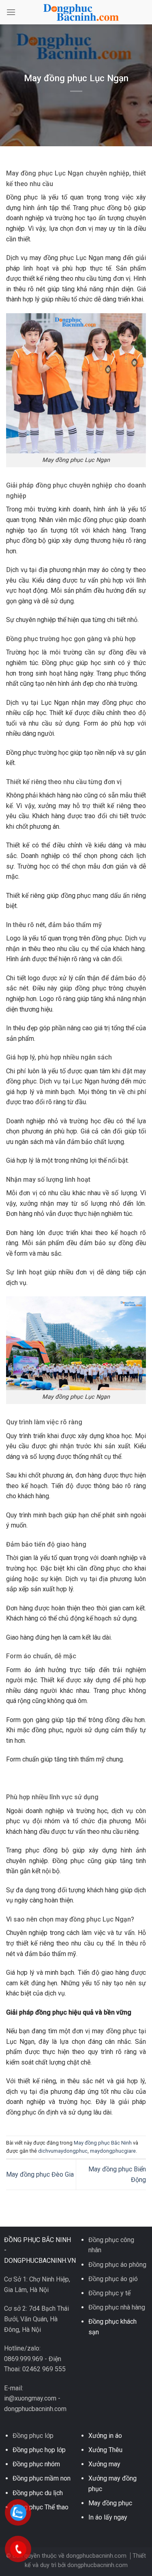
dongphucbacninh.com (97, 2565)
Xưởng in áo (105, 2436)
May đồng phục (110, 2503)
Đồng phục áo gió (113, 2279)
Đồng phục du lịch (38, 2493)
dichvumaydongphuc (63, 2151)
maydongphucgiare (113, 2151)
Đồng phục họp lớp (39, 2450)
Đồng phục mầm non (42, 2478)
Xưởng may (104, 2464)
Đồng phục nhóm (36, 2464)
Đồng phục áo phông (117, 2265)
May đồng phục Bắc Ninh (103, 2143)
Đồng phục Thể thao (41, 2507)
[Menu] (11, 12)
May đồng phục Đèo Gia (40, 2174)
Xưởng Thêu (105, 2450)
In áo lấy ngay (108, 2517)
